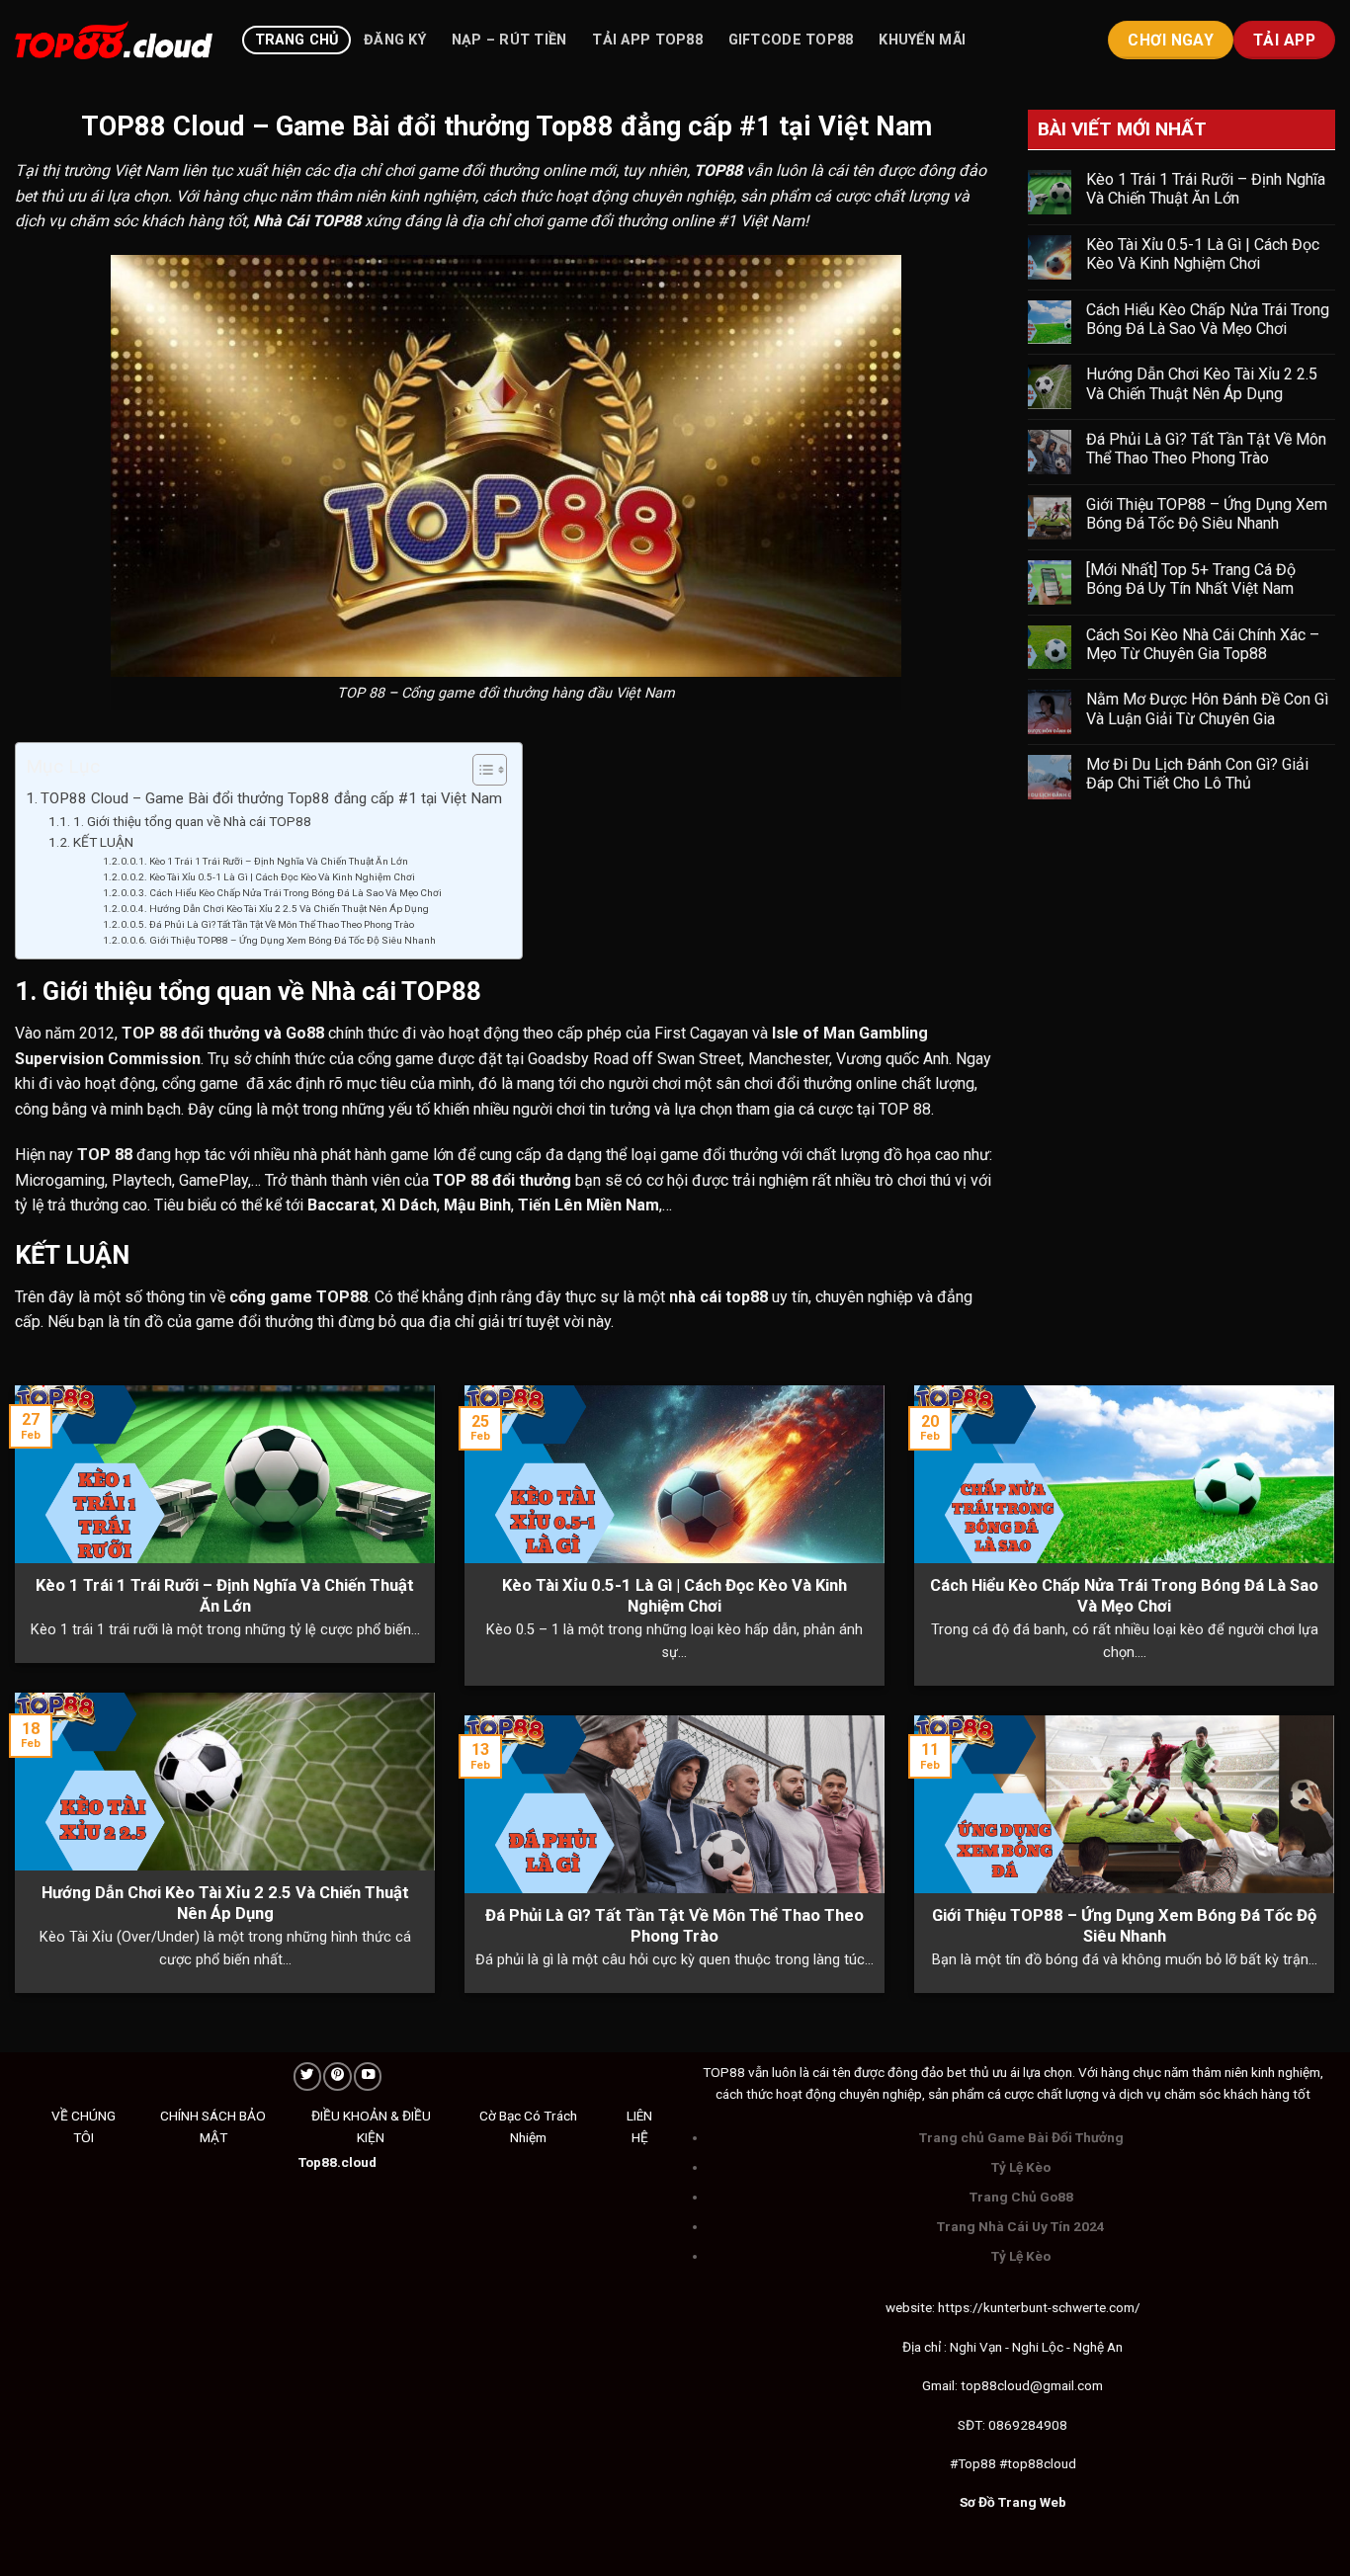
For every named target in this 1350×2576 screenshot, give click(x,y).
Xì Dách (409, 1205)
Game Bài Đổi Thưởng (1055, 2137)
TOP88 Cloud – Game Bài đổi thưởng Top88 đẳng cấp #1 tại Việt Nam (271, 798)
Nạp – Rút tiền (509, 40)
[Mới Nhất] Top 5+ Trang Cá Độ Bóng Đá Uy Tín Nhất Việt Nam (1192, 579)
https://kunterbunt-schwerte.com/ (1039, 2307)
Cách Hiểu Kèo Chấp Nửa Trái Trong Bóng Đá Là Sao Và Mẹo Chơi (295, 893)
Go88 (305, 1033)
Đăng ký (395, 40)
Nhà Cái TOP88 (307, 221)
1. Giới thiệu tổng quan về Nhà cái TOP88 (192, 821)
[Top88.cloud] (114, 40)
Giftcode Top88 (791, 40)
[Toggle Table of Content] (480, 770)
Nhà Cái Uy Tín (1024, 2226)
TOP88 (718, 170)
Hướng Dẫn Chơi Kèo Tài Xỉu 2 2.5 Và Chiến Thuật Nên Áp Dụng (289, 909)
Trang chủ (297, 40)
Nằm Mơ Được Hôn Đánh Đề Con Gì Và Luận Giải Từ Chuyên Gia (1207, 708)
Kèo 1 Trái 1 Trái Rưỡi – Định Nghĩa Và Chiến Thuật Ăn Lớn (279, 861)
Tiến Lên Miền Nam (589, 1205)
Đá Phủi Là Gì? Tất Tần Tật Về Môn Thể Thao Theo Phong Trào (282, 924)
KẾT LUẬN (103, 842)
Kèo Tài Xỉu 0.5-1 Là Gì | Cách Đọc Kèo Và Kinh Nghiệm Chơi (282, 877)
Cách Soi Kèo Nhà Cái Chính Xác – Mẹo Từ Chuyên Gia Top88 (1203, 644)
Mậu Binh (477, 1205)
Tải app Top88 (647, 40)
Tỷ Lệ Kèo (1021, 2167)
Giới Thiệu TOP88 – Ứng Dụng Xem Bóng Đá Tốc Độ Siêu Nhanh (293, 940)
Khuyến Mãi (922, 40)
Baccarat (341, 1205)
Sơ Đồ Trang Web (1013, 2502)
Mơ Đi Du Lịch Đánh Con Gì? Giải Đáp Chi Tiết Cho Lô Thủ (1197, 774)
